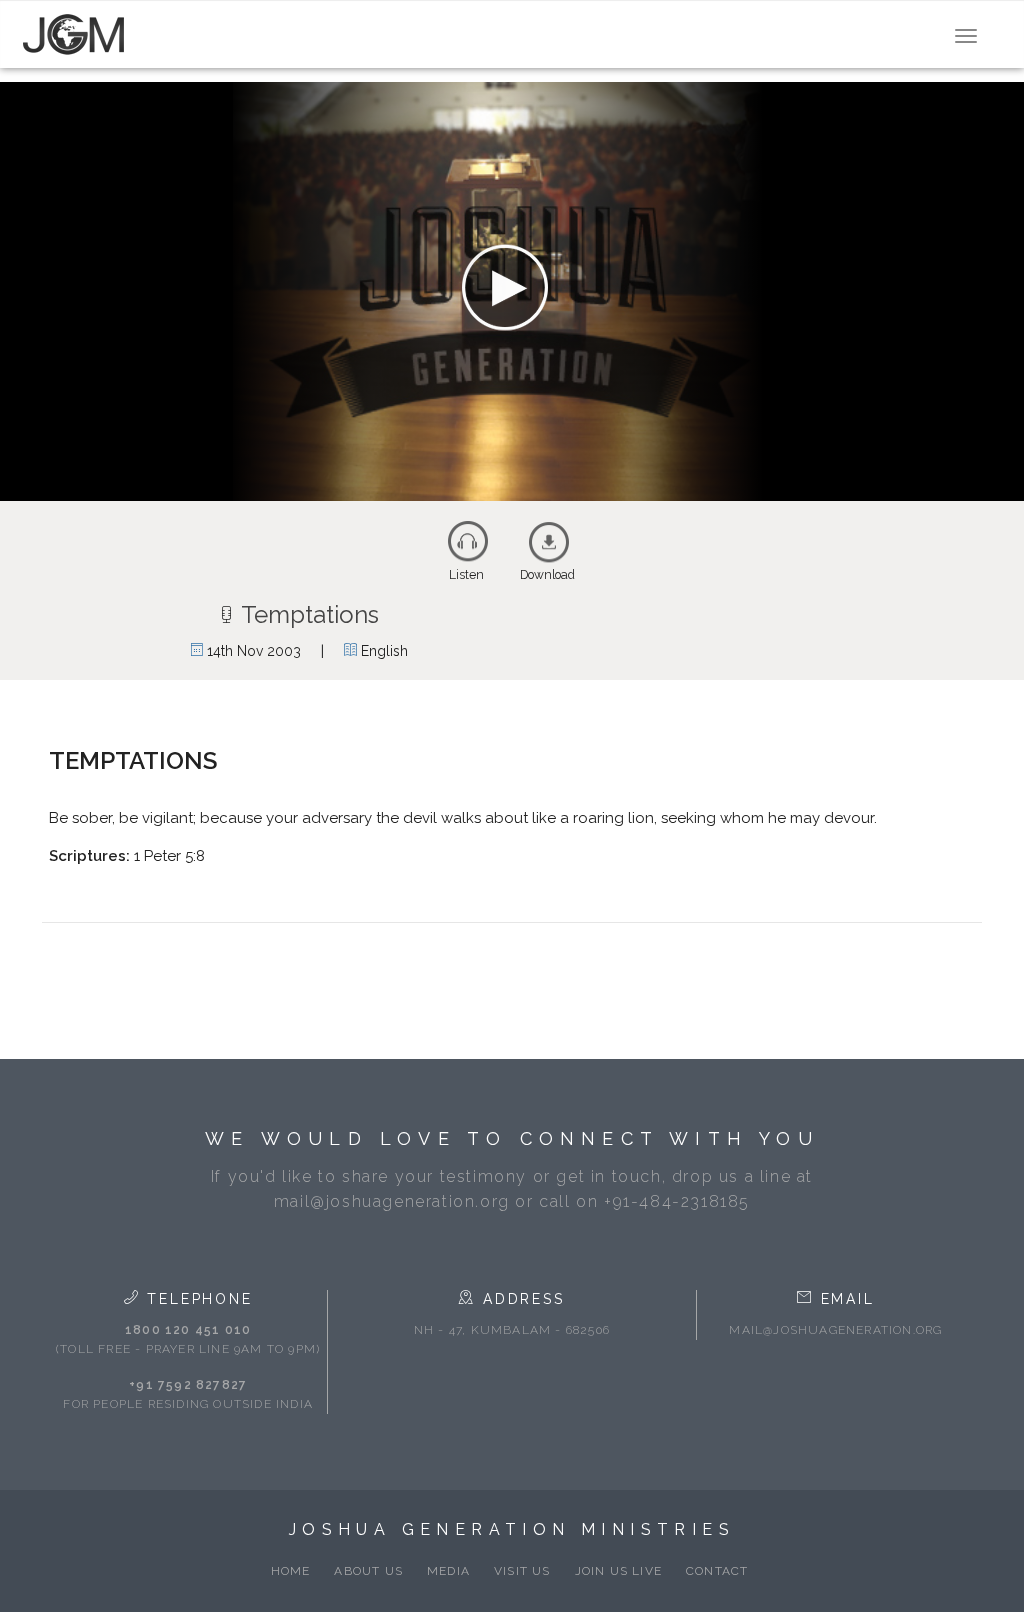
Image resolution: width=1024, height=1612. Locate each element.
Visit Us (522, 1571)
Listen (466, 575)
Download (547, 575)
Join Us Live (618, 1571)
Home (291, 1571)
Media (448, 1571)
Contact (717, 1571)
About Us (368, 1571)
